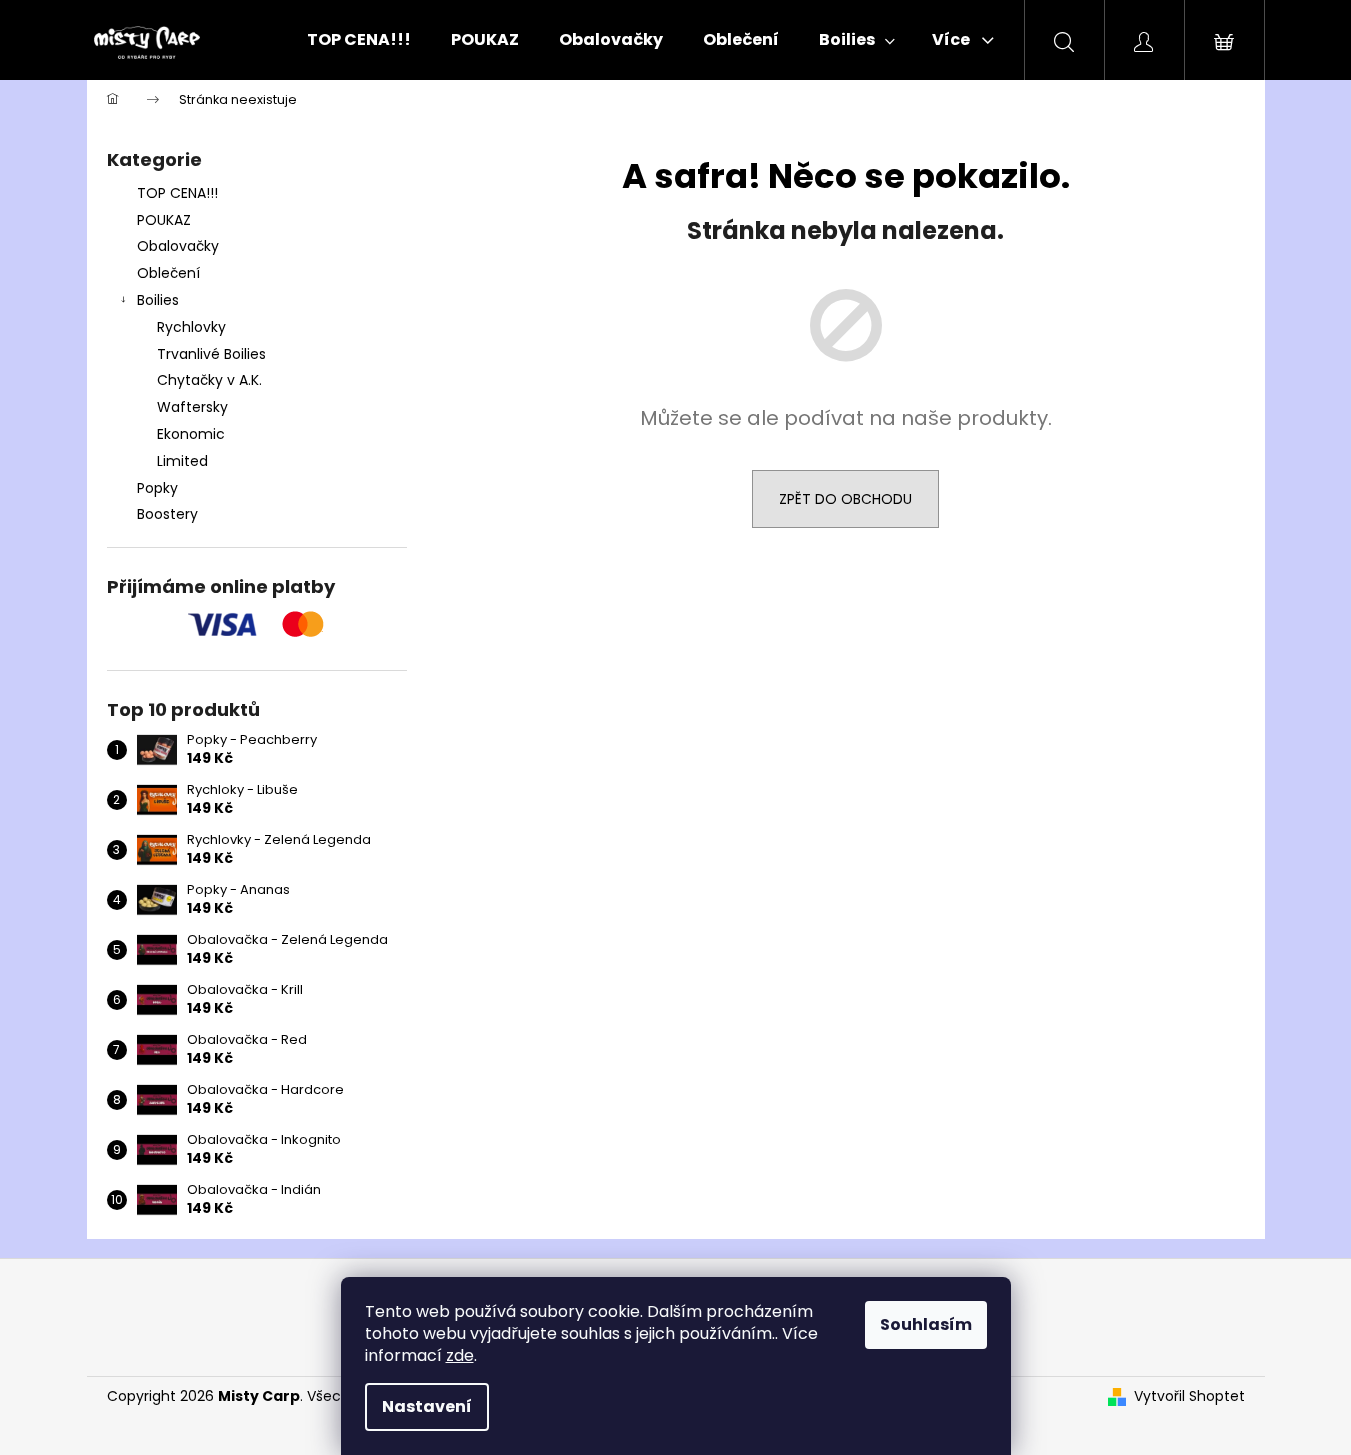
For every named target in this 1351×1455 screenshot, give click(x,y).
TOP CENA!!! (177, 193)
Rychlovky (191, 327)
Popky (157, 488)
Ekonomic (191, 434)
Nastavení (427, 1406)
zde (460, 1355)
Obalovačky (178, 246)
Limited (182, 461)
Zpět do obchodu (845, 499)
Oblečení (168, 273)
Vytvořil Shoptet (1189, 1396)
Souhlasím (926, 1324)
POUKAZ (164, 220)
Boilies (158, 300)
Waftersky (192, 407)
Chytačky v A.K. (209, 380)
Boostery (167, 514)
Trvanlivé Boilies (211, 354)
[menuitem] (359, 40)
